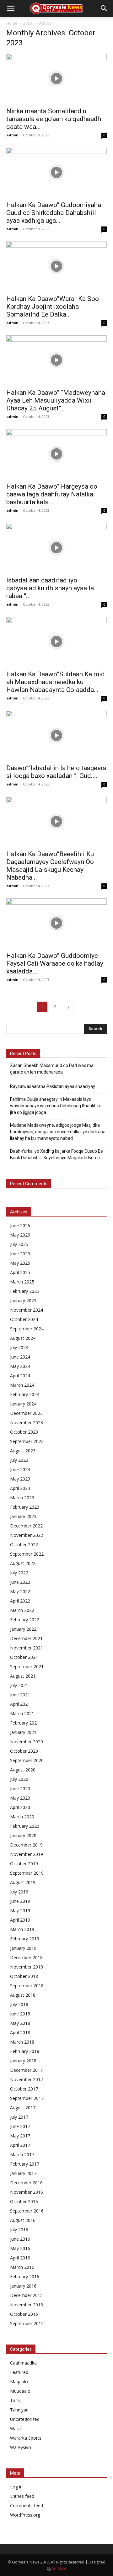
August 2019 (23, 1882)
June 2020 (20, 1788)
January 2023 (23, 1516)
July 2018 (19, 2004)
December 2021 (26, 1638)
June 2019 (20, 1901)
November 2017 (27, 2079)
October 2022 (24, 1545)
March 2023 (22, 1498)
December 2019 (26, 1845)
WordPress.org (25, 2515)
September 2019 (27, 1873)
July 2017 (19, 2117)
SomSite (59, 2568)
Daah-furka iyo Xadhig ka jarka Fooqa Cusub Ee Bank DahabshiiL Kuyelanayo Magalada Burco (56, 1154)
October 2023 (24, 1432)
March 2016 (22, 2267)
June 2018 (20, 2014)
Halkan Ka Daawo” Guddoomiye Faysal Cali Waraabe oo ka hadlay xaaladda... (55, 963)
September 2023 (27, 1441)
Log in (16, 2487)
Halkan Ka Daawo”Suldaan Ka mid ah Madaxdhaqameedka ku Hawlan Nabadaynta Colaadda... (56, 682)
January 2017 (23, 2173)
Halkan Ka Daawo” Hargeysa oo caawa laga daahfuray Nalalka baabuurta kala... (52, 494)
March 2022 (22, 1610)
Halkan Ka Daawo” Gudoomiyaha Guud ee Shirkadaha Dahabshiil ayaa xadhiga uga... (54, 213)
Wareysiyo (21, 2447)
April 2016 (20, 2258)
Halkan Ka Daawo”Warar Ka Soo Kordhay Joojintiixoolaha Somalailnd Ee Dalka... (53, 307)
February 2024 (25, 1394)
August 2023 (23, 1451)
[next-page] (68, 1007)
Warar (16, 2429)
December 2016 (26, 2183)
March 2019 (22, 1929)
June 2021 (20, 1695)
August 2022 (23, 1563)
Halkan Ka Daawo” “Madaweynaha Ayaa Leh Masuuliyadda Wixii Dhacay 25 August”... (56, 400)
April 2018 (20, 2032)
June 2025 (20, 1254)
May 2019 (20, 1910)
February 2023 (25, 1507)
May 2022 (20, 1591)
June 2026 (20, 1225)
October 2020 (24, 1751)
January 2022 (23, 1629)
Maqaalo (19, 2382)
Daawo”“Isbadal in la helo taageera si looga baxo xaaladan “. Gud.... (56, 772)
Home (12, 23)
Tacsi (15, 2400)
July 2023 (19, 1460)
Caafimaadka (23, 2363)
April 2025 (20, 1272)
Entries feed (22, 2496)
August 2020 (23, 1770)
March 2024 (22, 1385)
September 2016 (27, 2211)
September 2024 (27, 1329)
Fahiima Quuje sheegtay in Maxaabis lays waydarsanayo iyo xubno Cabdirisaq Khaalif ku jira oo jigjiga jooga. (56, 1106)
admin (12, 135)
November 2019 (27, 1854)
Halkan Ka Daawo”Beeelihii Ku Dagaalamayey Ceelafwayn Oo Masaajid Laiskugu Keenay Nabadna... (50, 866)
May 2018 (20, 2023)
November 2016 (27, 2192)
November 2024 (27, 1310)
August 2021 (23, 1676)
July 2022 (19, 1573)
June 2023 (20, 1469)
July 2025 (19, 1244)
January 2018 (23, 2061)
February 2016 (25, 2276)
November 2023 (27, 1423)
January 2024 (23, 1404)
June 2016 (20, 2239)
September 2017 (27, 2098)
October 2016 (24, 2201)
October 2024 (24, 1319)
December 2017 (26, 2070)
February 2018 (25, 2051)
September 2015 (27, 2323)
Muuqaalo (20, 2391)
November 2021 (27, 1648)
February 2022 (25, 1620)
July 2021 (19, 1685)
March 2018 (22, 2042)
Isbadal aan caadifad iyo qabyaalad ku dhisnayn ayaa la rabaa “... (50, 588)
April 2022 (20, 1601)
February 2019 (25, 1939)
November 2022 (27, 1535)
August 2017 (23, 2108)
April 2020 (20, 1807)
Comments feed (27, 2505)
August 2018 (23, 1995)
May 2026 (20, 1235)
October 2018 (24, 1976)
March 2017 (22, 2154)
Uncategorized (25, 2419)
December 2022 (26, 1526)
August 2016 (23, 2220)
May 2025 (20, 1263)
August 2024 (23, 1338)
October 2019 (24, 1864)
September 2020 (27, 1760)
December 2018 (26, 1957)
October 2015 (24, 2314)
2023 (28, 23)
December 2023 (26, 1413)
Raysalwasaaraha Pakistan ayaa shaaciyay (53, 1086)
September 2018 (27, 1986)
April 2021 (20, 1704)
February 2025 (25, 1291)
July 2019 (19, 1892)
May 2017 (20, 2136)
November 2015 (27, 2305)
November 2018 (27, 1967)
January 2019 (23, 1948)
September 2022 (27, 1554)
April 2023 (20, 1488)
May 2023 (20, 1479)
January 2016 (23, 2286)
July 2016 (19, 2230)
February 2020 (25, 1826)
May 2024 (20, 1366)
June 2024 (20, 1357)
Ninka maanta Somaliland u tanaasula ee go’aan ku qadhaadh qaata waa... (54, 119)
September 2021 (27, 1667)
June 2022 (20, 1582)
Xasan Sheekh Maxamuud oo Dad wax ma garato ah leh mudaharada (52, 1069)
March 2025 (22, 1282)
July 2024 (19, 1347)
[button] (11, 8)
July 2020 (19, 1779)
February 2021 (25, 1723)
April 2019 (20, 1920)
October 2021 (24, 1657)
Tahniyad (19, 2410)
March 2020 (22, 1817)
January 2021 (23, 1732)
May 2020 (20, 1798)
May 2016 (20, 2248)
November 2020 (27, 1742)
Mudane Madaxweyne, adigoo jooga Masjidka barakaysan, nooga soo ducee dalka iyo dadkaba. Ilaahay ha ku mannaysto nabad (58, 1132)
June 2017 (20, 2126)
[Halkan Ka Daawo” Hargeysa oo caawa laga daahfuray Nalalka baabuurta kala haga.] (56, 454)
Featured (19, 2372)
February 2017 (25, 2164)
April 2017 (20, 2145)
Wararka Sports (26, 2438)
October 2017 (24, 2089)
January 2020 (23, 1835)
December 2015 (26, 2295)
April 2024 (20, 1376)
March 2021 (22, 1713)
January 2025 (23, 1301)
